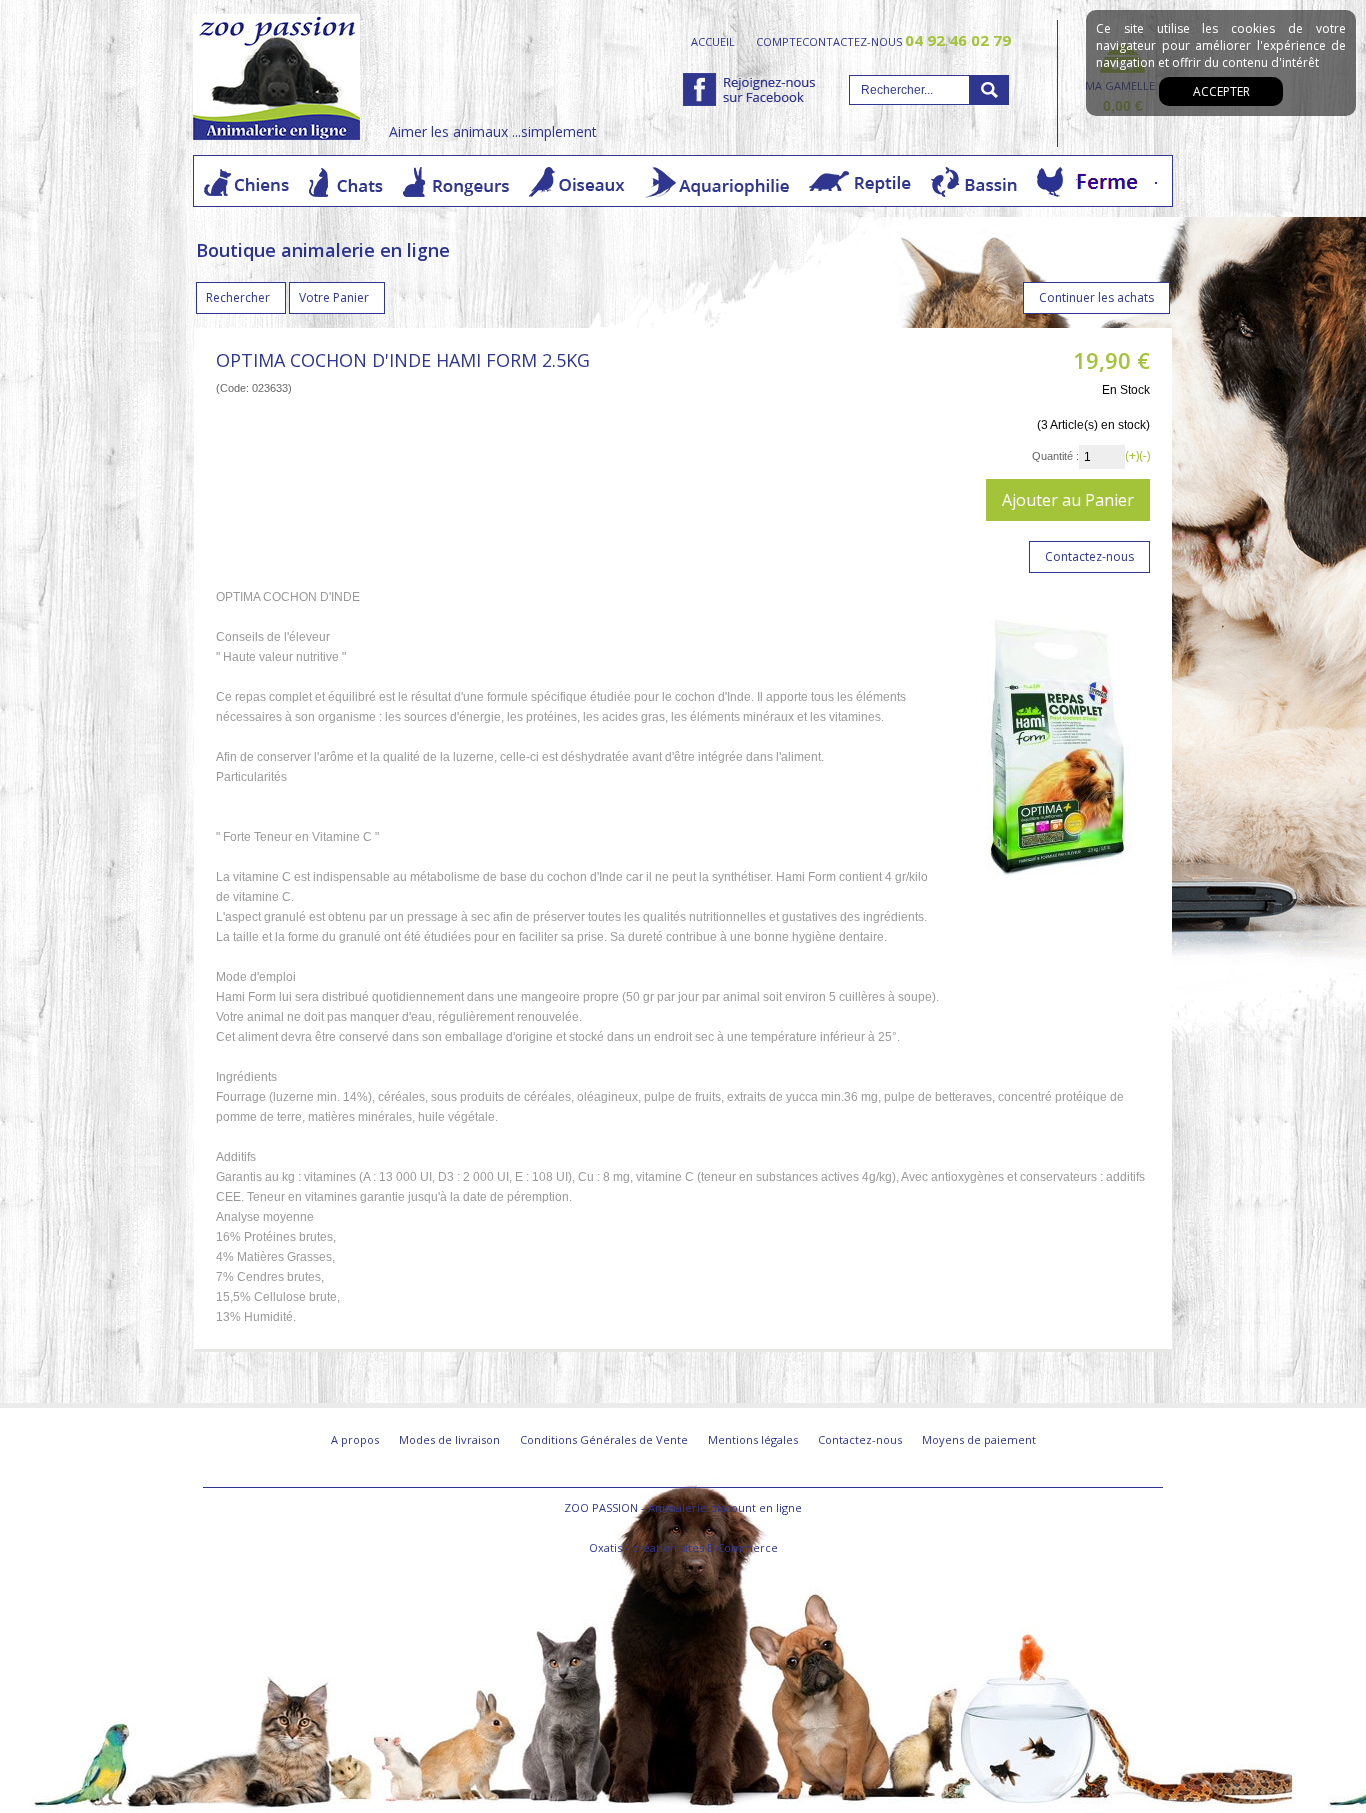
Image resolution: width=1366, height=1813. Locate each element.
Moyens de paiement (979, 1439)
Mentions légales (753, 1439)
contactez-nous (906, 41)
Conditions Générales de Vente (604, 1439)
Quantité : (1055, 456)
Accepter (1221, 91)
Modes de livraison (449, 1439)
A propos (355, 1439)
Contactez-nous (860, 1439)
